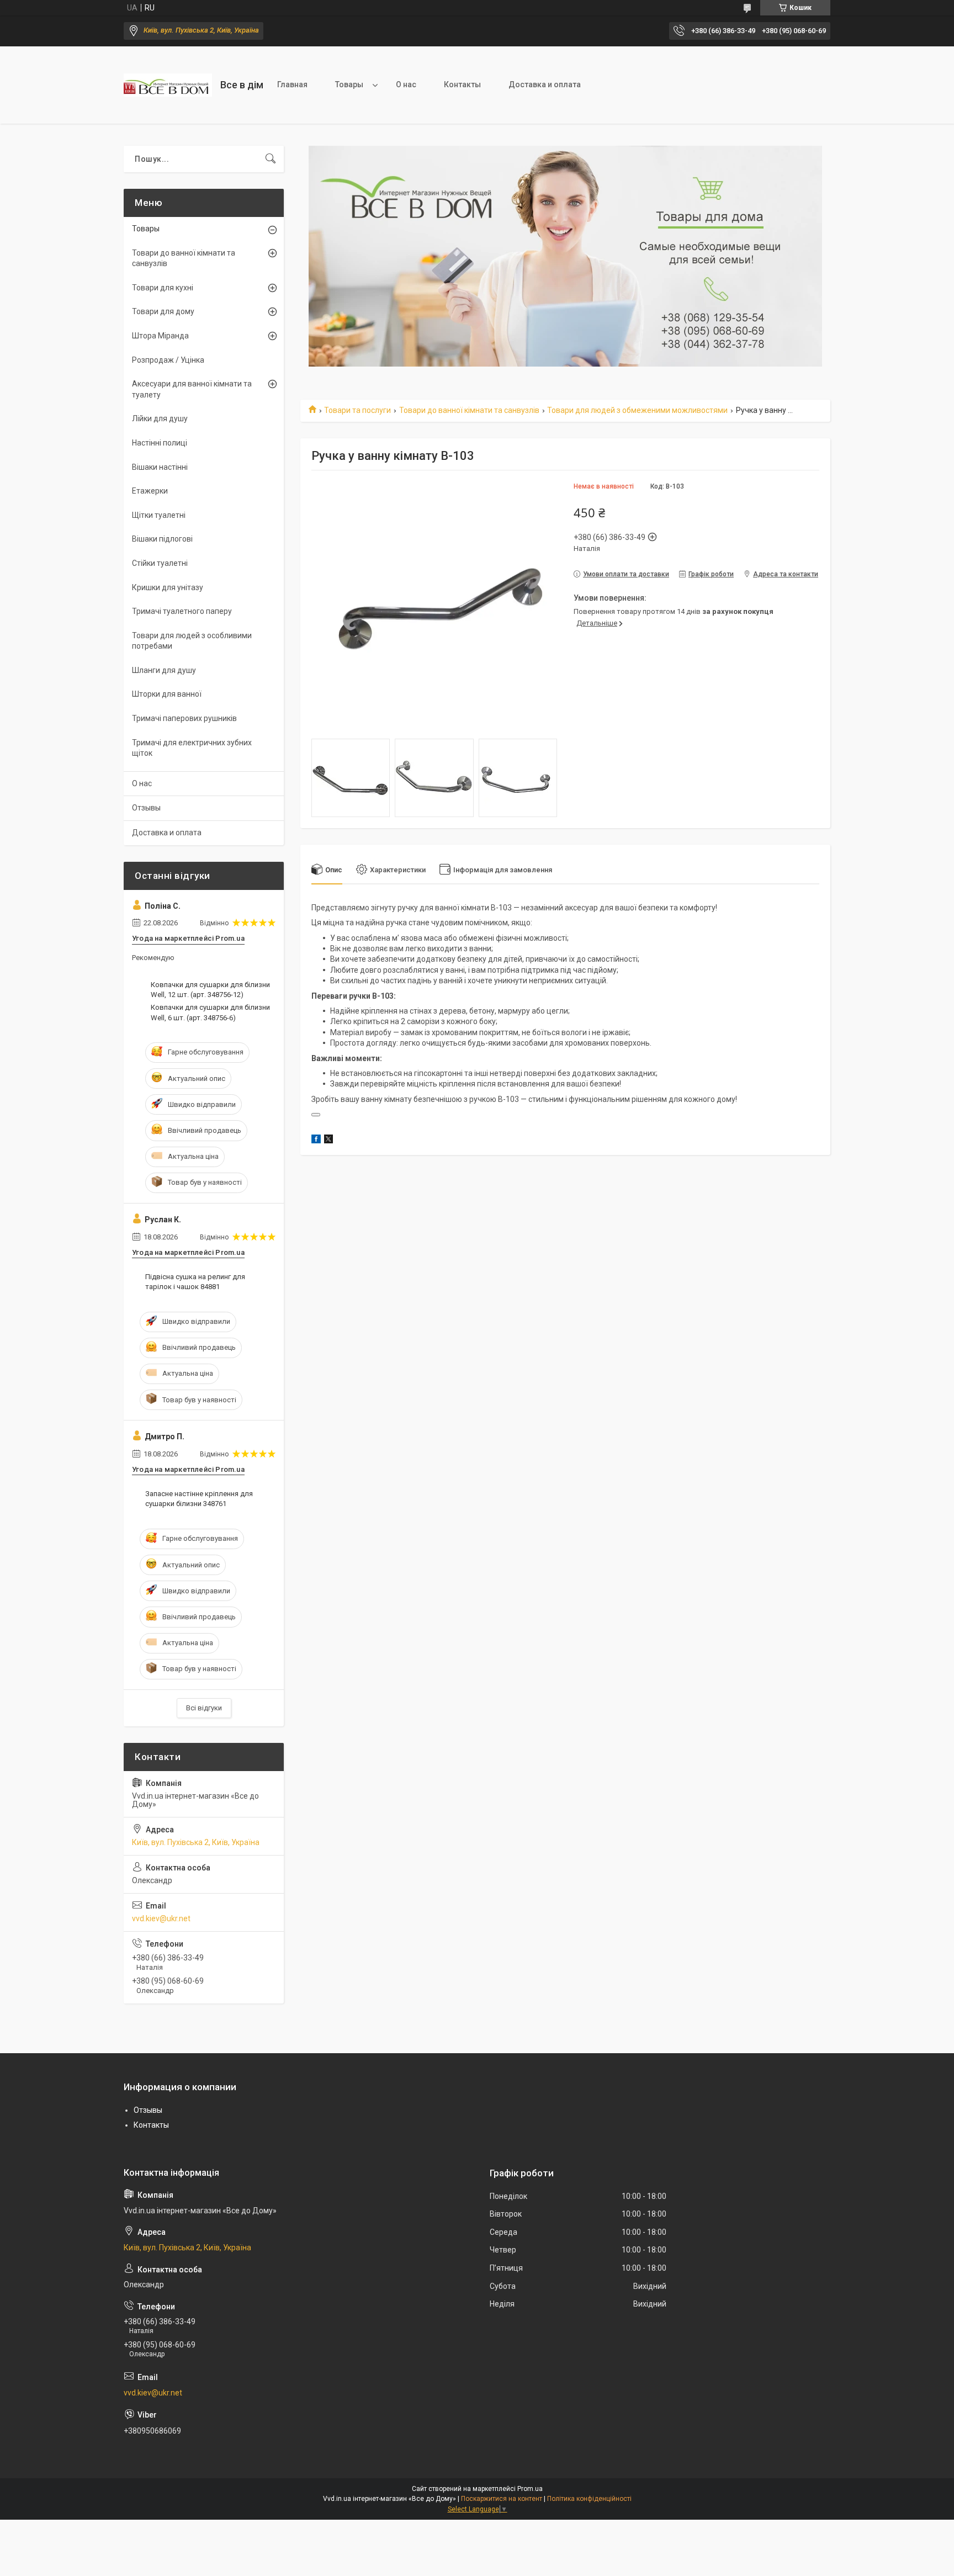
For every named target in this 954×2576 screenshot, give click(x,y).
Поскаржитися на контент (502, 2499)
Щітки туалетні (159, 515)
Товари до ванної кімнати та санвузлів (469, 410)
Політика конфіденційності (589, 2499)
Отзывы (146, 808)
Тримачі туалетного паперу (182, 611)
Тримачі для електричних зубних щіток (192, 748)
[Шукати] (271, 159)
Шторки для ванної (167, 694)
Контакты (462, 84)
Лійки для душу (160, 418)
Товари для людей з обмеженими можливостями (637, 410)
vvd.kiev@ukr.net (161, 1918)
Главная (292, 84)
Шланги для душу (164, 670)
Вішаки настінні (160, 467)
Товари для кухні (163, 288)
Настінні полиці (160, 443)
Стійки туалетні (160, 563)
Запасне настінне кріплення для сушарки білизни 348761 (199, 1499)
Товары (349, 84)
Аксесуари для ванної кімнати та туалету (192, 389)
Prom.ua (530, 2489)
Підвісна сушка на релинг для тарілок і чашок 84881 (195, 1282)
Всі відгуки (204, 1708)
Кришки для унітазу (168, 587)
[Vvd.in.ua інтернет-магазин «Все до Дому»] (168, 85)
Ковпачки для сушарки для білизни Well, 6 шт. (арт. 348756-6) (210, 1012)
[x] (328, 1141)
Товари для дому (163, 311)
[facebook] (316, 1141)
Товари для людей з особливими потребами (192, 641)
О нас (406, 84)
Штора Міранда (160, 336)
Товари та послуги (357, 410)
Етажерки (150, 491)
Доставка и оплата (545, 84)
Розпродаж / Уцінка (168, 360)
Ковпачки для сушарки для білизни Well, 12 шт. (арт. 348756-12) (210, 990)
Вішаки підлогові (162, 539)
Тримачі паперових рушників (184, 718)
